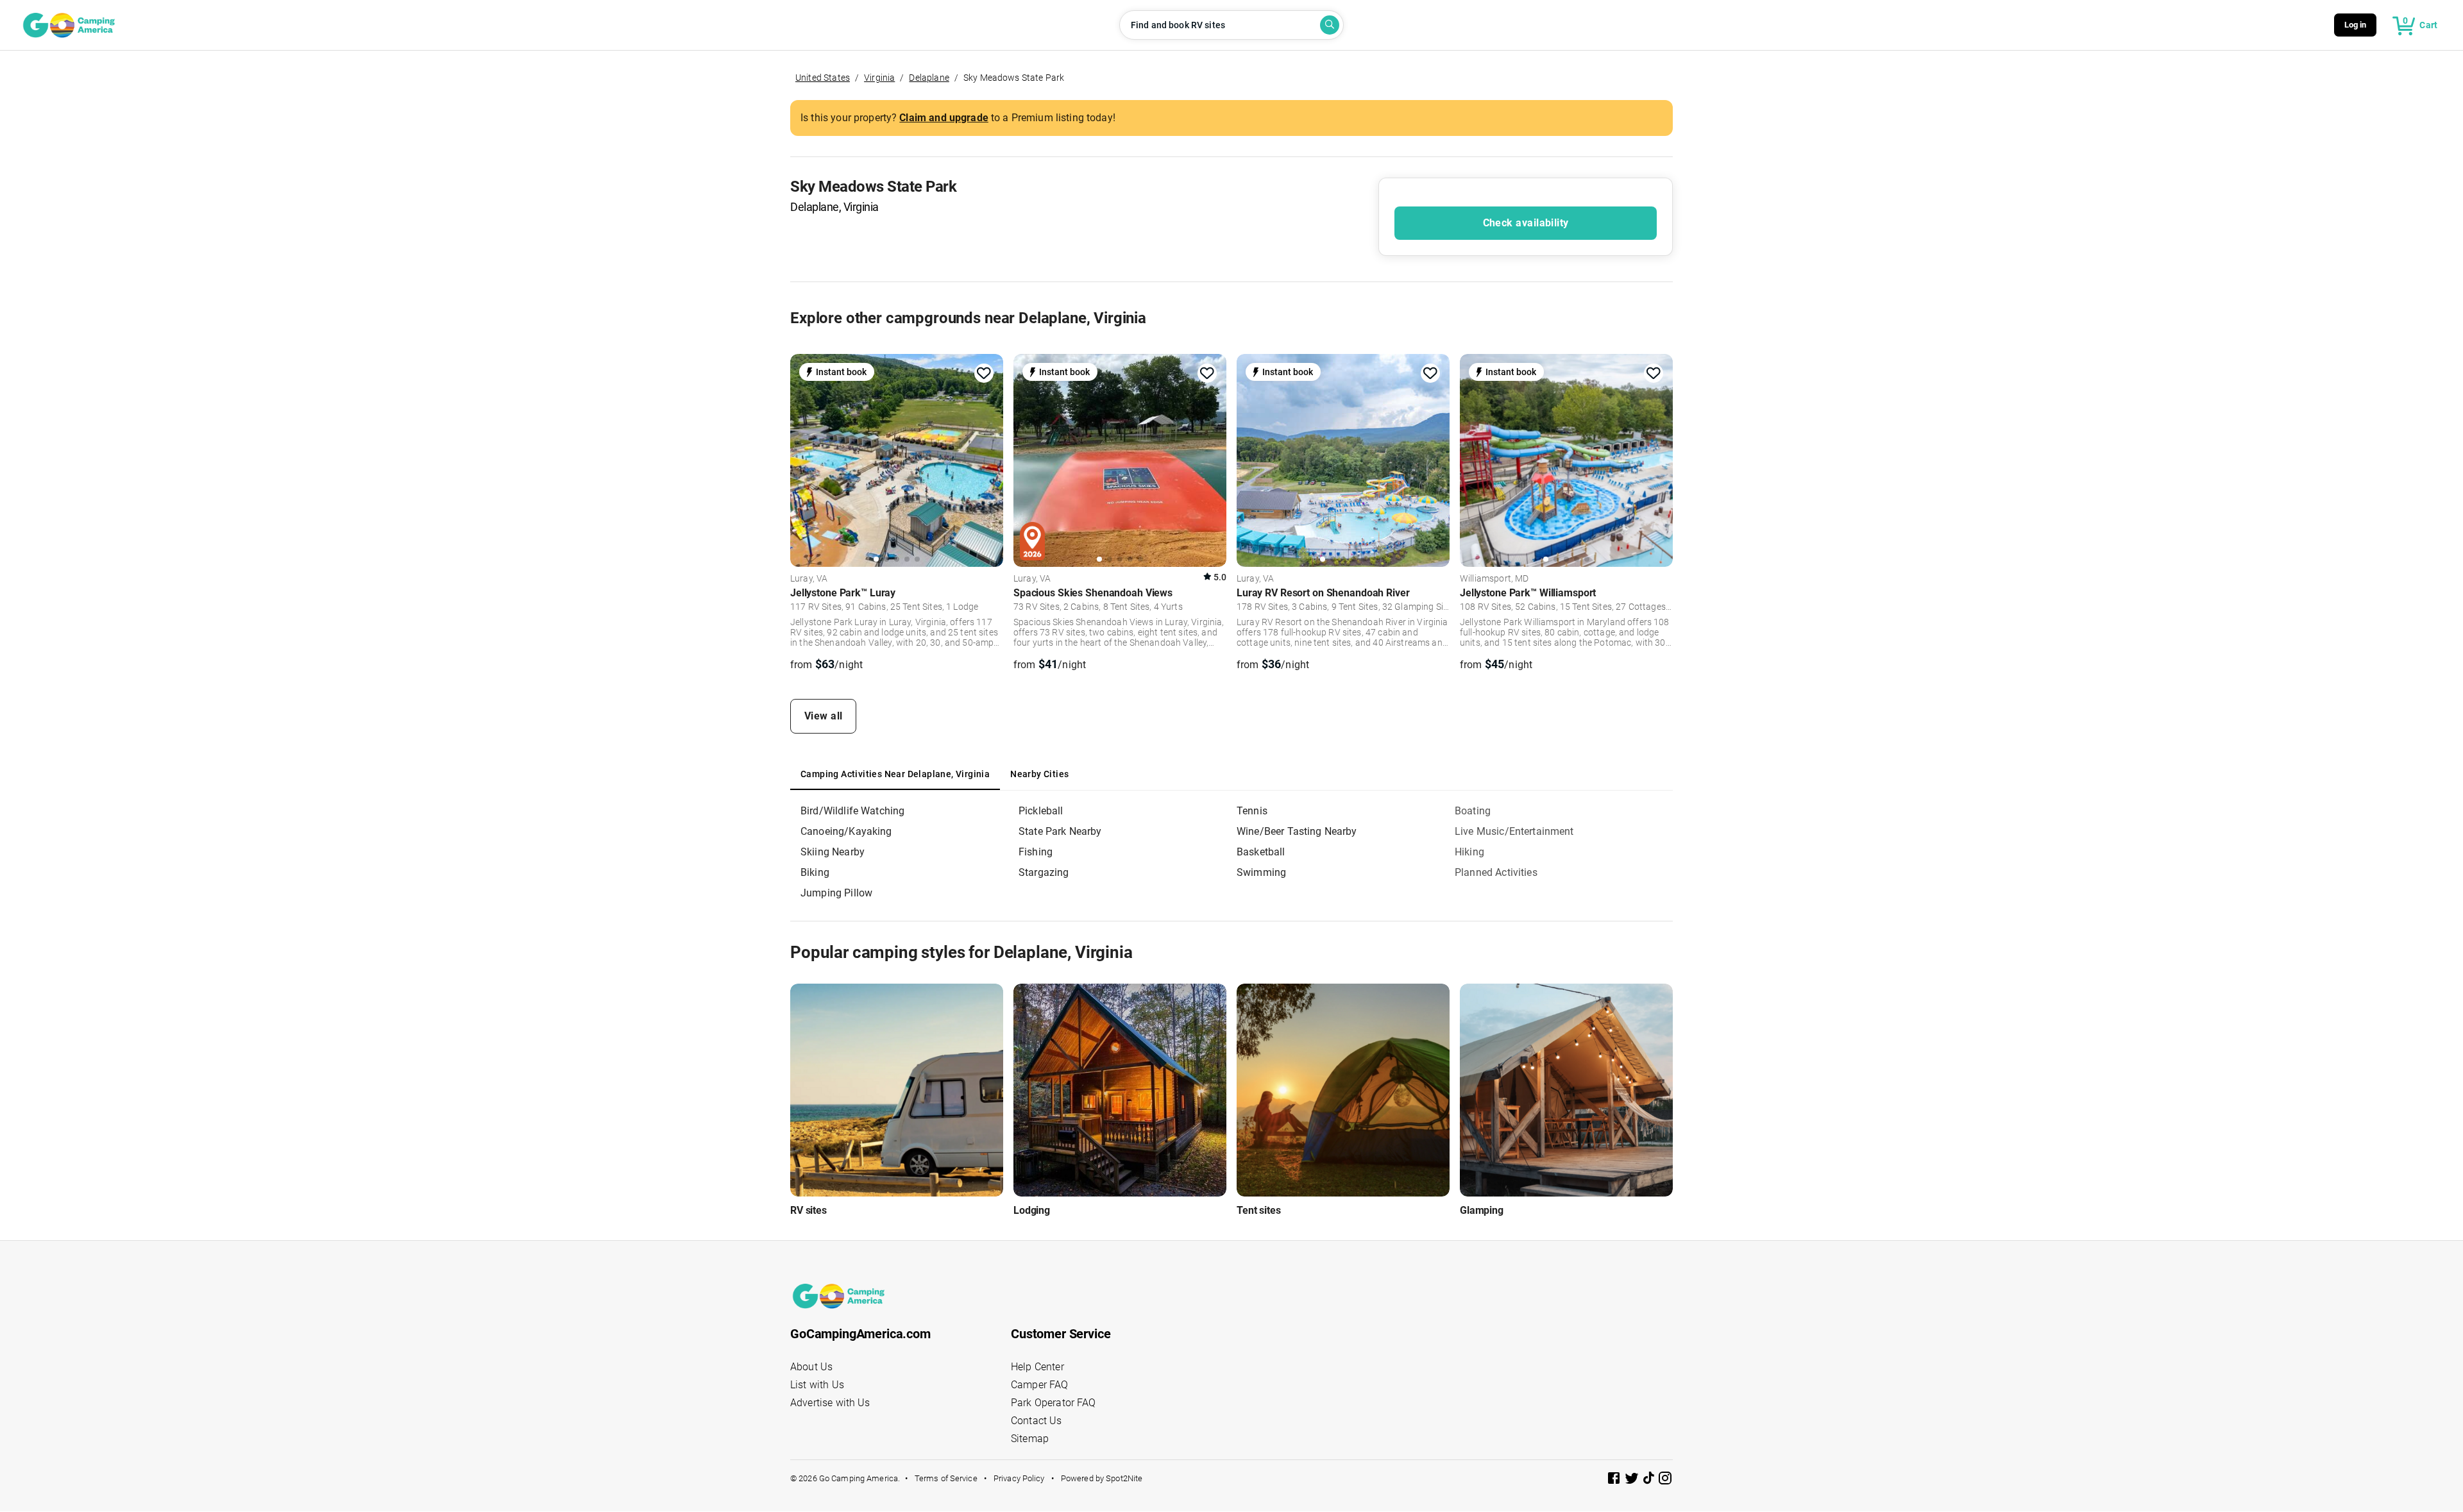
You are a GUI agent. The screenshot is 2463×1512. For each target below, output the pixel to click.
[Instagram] (1665, 1480)
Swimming (1261, 872)
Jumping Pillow (836, 893)
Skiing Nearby (833, 852)
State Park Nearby (1060, 831)
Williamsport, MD (1494, 579)
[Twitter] (1633, 1480)
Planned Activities (1496, 872)
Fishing (1036, 852)
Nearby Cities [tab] (1039, 774)
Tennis (1252, 811)
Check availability (1526, 223)
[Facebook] (1615, 1480)
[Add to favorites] (984, 373)
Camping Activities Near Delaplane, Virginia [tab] (895, 774)
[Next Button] (989, 458)
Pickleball (1041, 811)
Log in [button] (2356, 25)
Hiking (1469, 852)
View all (824, 716)
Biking (815, 872)
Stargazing (1044, 872)
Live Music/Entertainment (1514, 831)
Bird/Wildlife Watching (852, 811)
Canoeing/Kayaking (846, 831)
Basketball (1261, 852)
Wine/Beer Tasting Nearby (1297, 831)
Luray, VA (809, 579)
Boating (1473, 811)
